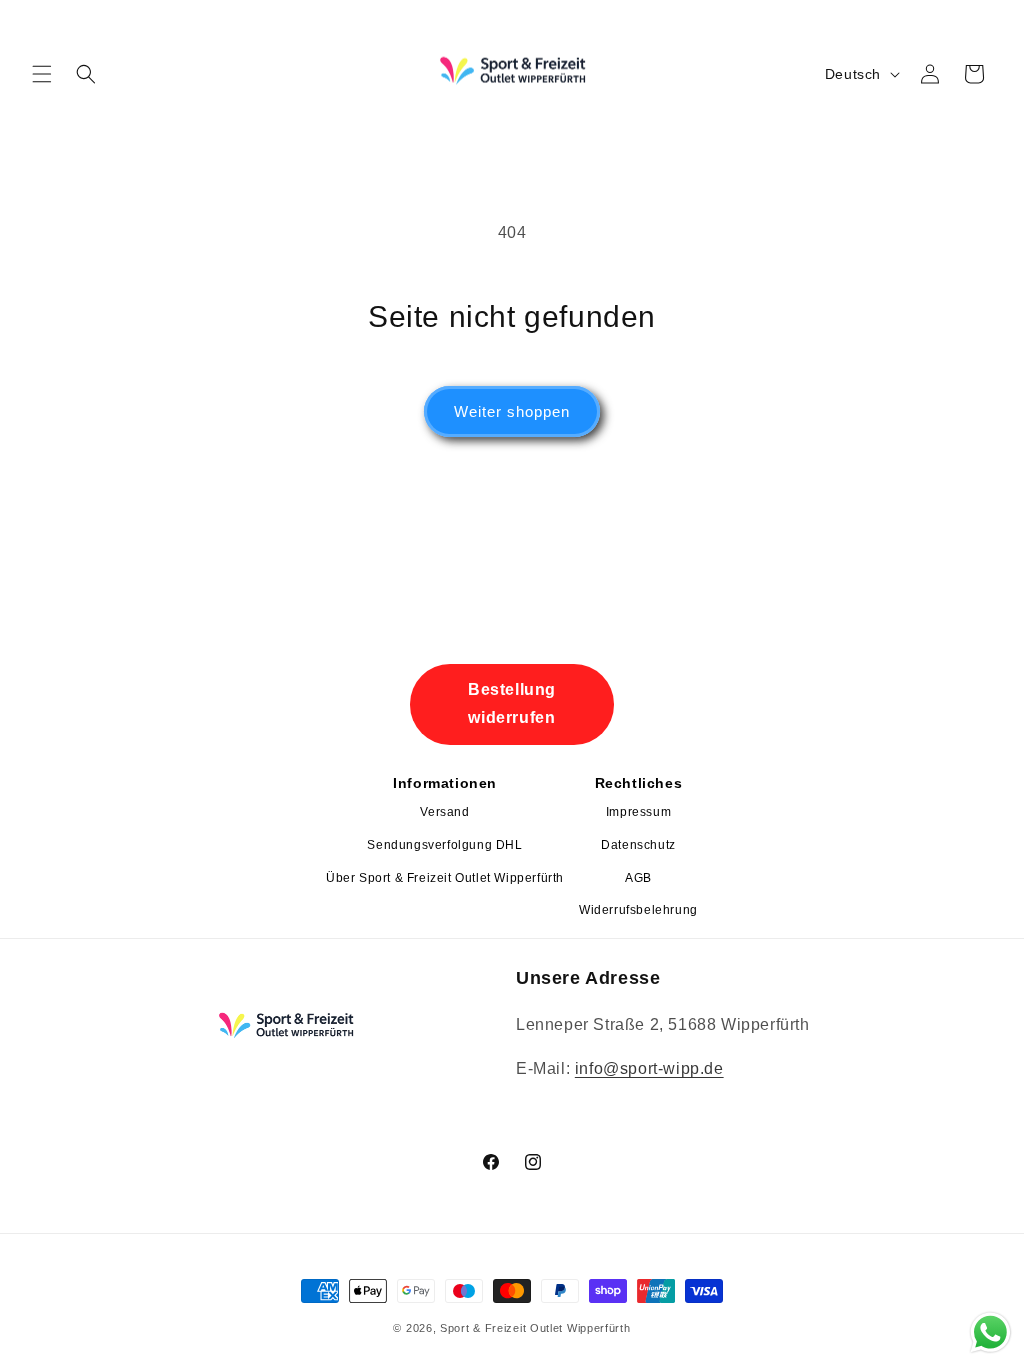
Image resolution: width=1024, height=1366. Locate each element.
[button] (42, 74)
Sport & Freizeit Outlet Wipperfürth (535, 1328)
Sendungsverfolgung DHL (444, 845)
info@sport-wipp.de (649, 1068)
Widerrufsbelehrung (638, 910)
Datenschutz (638, 845)
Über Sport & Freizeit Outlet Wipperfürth (445, 878)
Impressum (638, 812)
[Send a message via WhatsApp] (990, 1332)
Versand (444, 812)
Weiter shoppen (512, 411)
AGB (638, 878)
